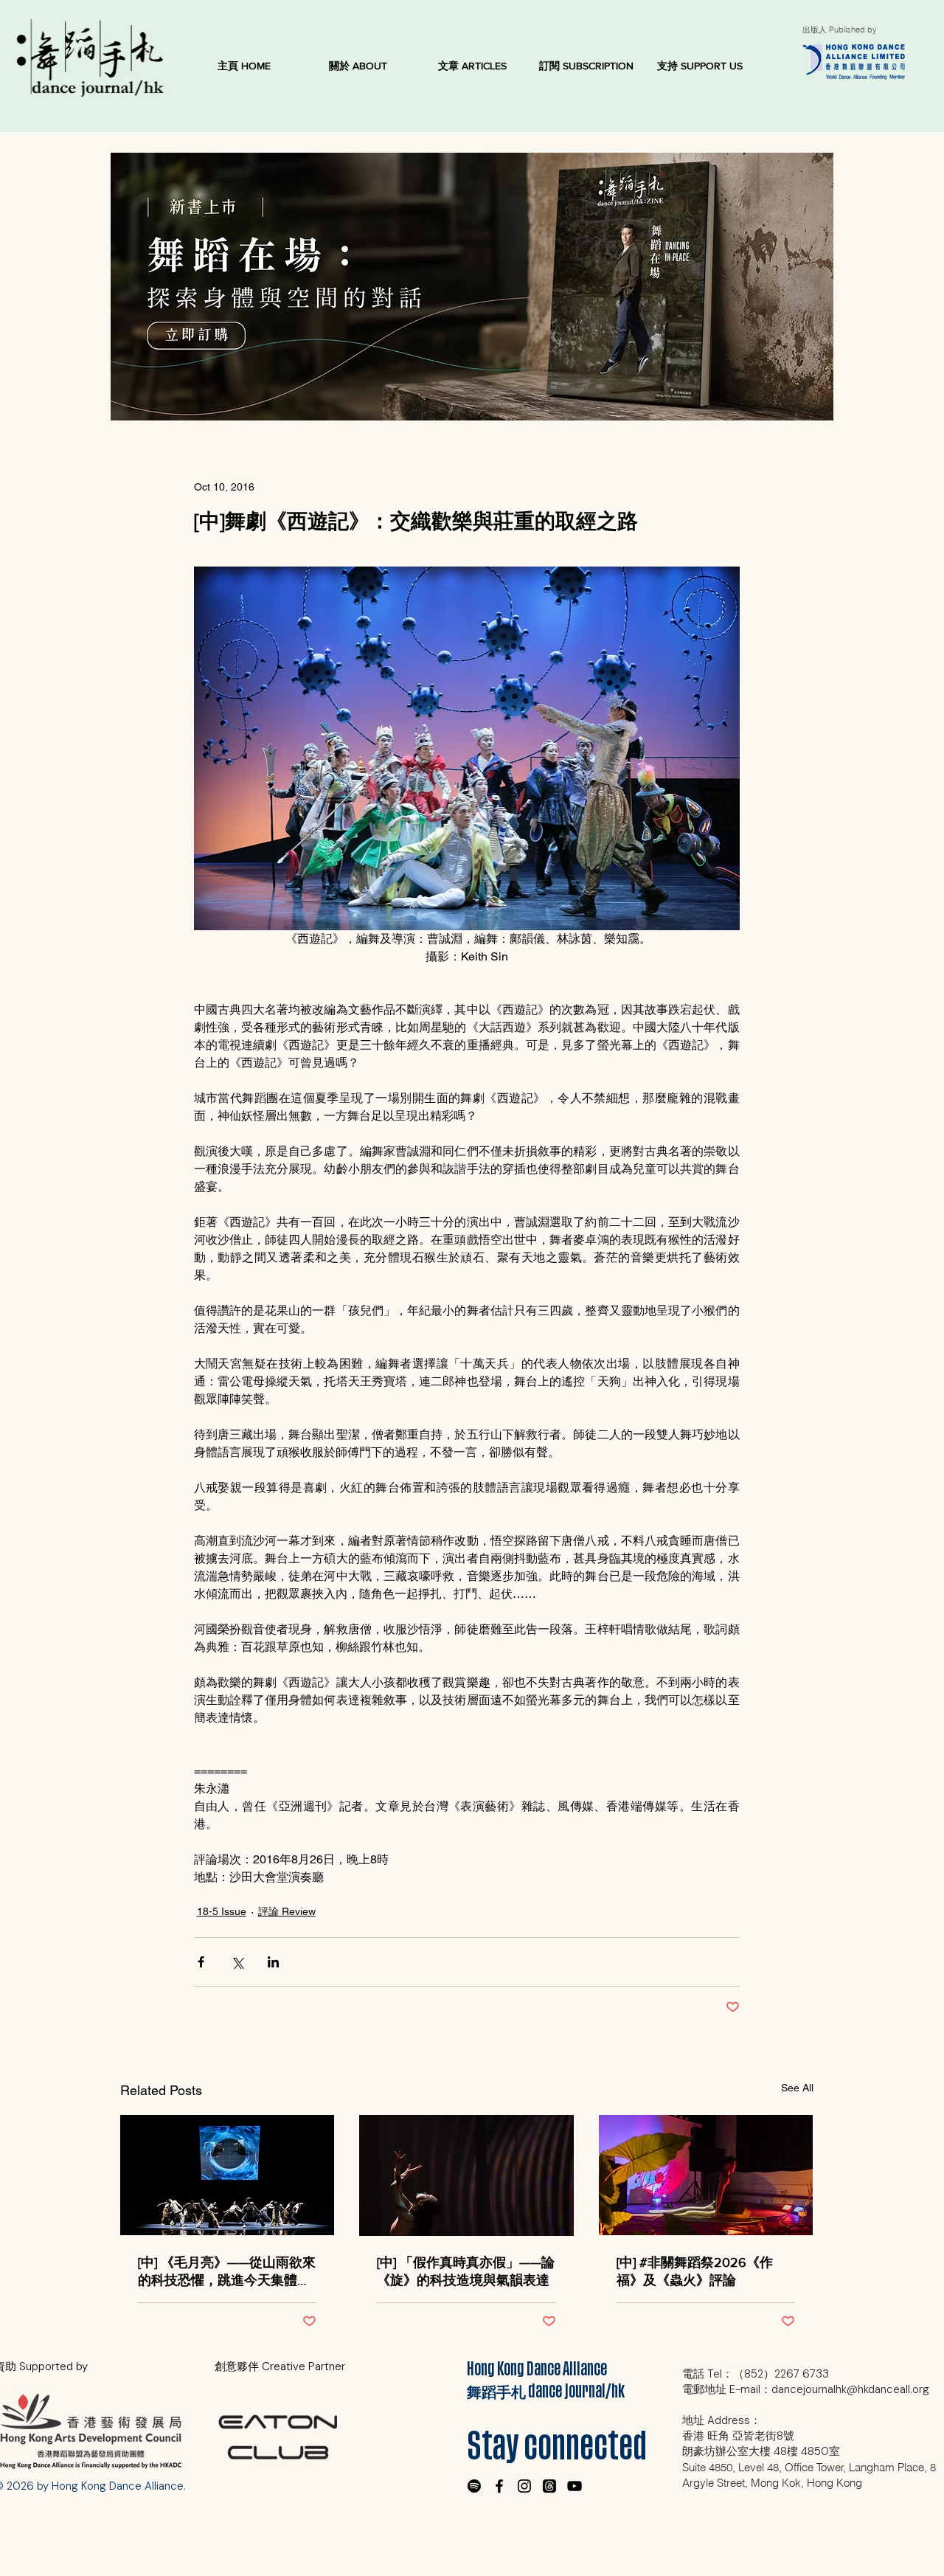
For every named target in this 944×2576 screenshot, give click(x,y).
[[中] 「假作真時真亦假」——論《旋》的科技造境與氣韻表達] (466, 2175)
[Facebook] (499, 2486)
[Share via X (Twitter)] (237, 1962)
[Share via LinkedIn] (273, 1962)
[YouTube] (575, 2486)
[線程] (549, 2486)
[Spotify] (474, 2486)
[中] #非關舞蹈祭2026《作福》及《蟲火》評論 (695, 2271)
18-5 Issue (222, 1911)
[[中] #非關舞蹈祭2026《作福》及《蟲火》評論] (706, 2175)
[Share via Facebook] (201, 1962)
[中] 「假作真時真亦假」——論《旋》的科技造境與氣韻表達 (466, 2271)
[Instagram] (524, 2486)
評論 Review (287, 1911)
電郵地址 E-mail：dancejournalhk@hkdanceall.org (806, 2389)
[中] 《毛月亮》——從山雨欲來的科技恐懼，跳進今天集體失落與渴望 (227, 2272)
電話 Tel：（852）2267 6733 (756, 2374)
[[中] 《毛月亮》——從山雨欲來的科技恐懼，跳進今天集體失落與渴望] (228, 2175)
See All (797, 2088)
